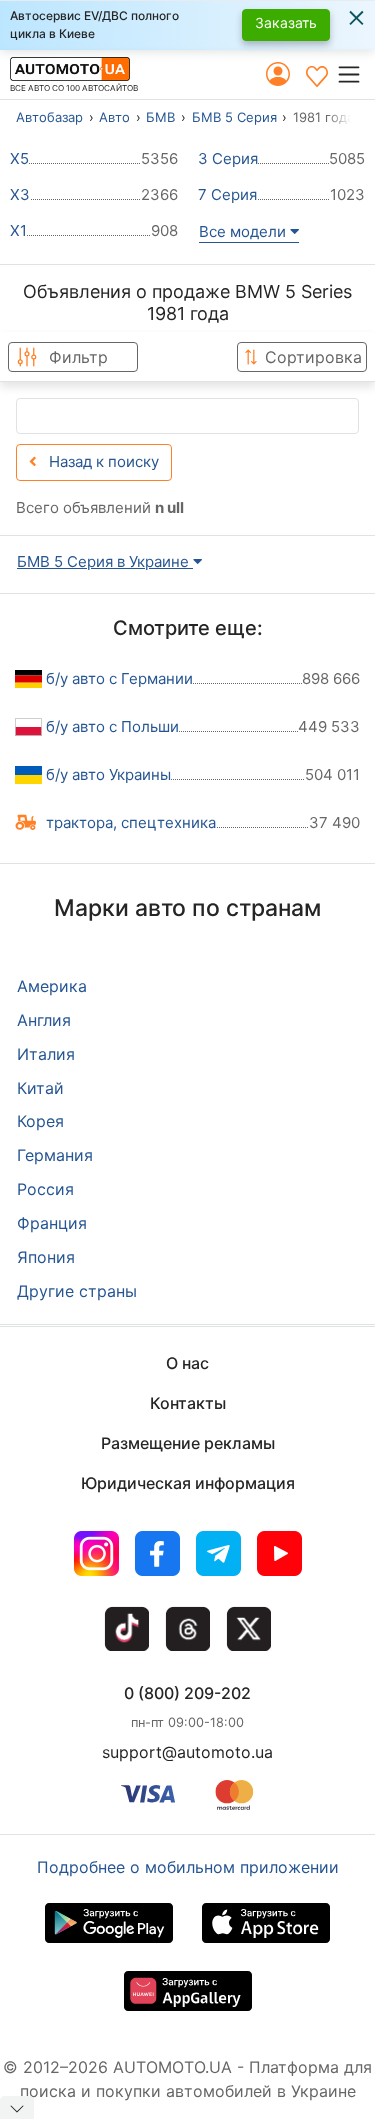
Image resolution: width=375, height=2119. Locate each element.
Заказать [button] (286, 22)
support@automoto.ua (187, 1752)
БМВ (160, 117)
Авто (114, 117)
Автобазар (49, 117)
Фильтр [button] (78, 357)
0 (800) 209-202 (187, 1693)
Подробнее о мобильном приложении (188, 1867)
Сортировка (313, 357)
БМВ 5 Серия (234, 117)
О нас (187, 1363)
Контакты (188, 1403)
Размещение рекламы (188, 1443)
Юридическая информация (188, 1483)
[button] (355, 74)
